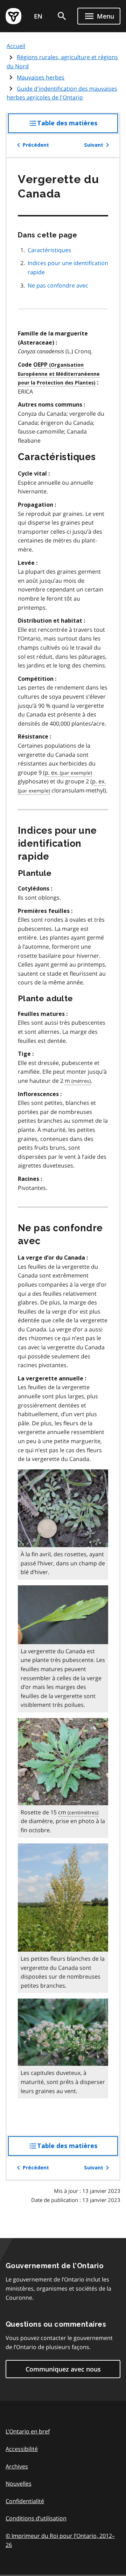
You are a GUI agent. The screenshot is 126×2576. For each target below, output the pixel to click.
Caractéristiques (49, 250)
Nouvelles (19, 2484)
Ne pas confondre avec (58, 285)
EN (38, 16)
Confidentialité (25, 2501)
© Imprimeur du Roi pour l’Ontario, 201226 (63, 2540)
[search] (62, 16)
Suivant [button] (94, 145)
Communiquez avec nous (63, 2369)
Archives (17, 2466)
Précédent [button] (36, 145)
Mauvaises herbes (41, 77)
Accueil (16, 46)
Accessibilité (22, 2449)
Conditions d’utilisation (36, 2518)
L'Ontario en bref (28, 2431)
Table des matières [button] (78, 126)
